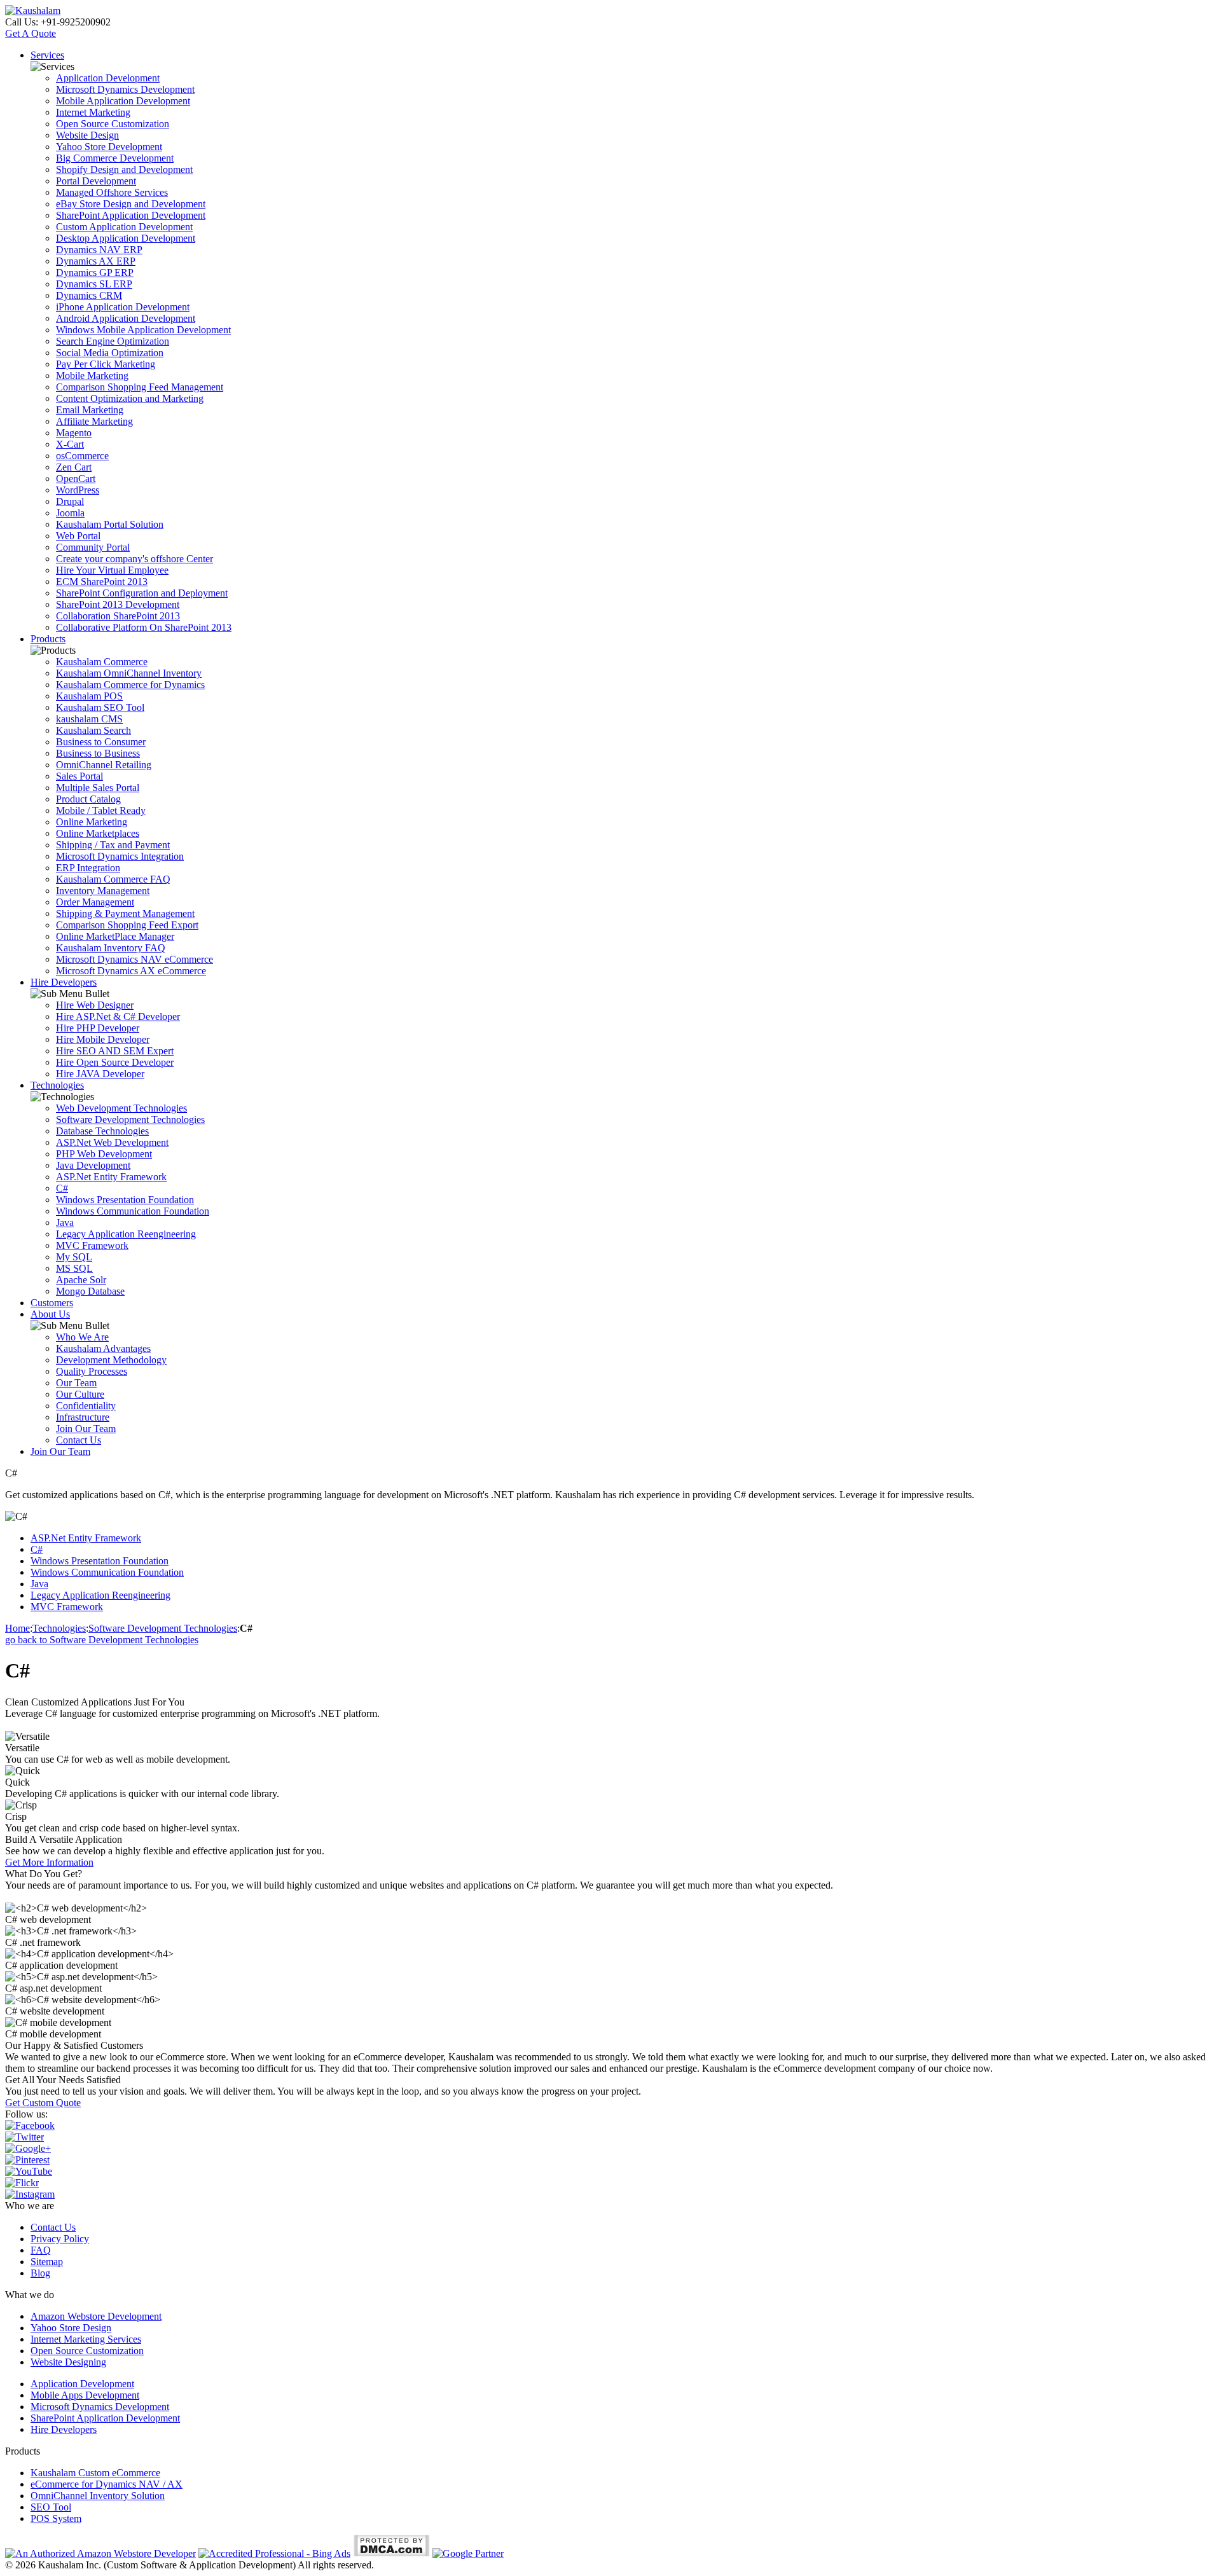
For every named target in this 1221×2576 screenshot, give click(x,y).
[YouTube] (29, 2171)
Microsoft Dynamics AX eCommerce (131, 971)
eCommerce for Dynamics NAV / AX (107, 2484)
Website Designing (68, 2362)
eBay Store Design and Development (131, 204)
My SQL (74, 1257)
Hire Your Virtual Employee (112, 570)
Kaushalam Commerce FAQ (113, 879)
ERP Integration (88, 868)
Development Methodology (111, 1360)
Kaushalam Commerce (102, 662)
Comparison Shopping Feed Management (140, 387)
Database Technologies (102, 1131)
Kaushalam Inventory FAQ (111, 948)
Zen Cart (74, 467)
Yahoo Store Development (109, 147)
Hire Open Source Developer (115, 1062)
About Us (50, 1314)
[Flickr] (22, 2183)
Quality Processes (92, 1371)
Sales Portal (79, 776)
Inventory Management (103, 891)
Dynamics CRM (89, 295)
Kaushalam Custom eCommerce (95, 2473)
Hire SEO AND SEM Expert (115, 1051)
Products (48, 639)
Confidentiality (86, 1406)
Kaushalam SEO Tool (100, 707)
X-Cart (70, 444)
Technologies (57, 1085)
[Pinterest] (27, 2160)
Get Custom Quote (43, 2103)
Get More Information (49, 1862)
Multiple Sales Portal (98, 788)
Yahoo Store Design (71, 2328)
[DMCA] (391, 2553)
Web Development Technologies (121, 1108)
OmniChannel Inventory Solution (98, 2496)
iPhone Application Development (123, 307)
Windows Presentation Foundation (125, 1200)
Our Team (76, 1383)
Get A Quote (31, 33)
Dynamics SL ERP (94, 284)
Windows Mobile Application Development (143, 330)
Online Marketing (92, 822)
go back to (102, 1640)
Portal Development (96, 181)
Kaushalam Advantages (103, 1348)
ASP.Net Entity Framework (111, 1177)
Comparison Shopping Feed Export (127, 925)
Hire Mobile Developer (103, 1039)
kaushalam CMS (89, 719)
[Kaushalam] (33, 10)
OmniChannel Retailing (104, 765)
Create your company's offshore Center (135, 559)
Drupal (70, 501)
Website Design (87, 135)
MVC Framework (92, 1245)
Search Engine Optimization (113, 341)
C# (62, 1188)
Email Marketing (90, 410)
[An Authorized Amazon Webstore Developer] (100, 2553)
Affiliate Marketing (94, 421)
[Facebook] (30, 2125)
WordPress (78, 490)
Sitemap (47, 2262)
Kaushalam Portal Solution (110, 524)
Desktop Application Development (126, 238)
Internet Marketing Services (86, 2339)
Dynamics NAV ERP (99, 250)
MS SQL (74, 1268)
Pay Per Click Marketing (106, 364)
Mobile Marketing (92, 375)
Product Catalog (88, 799)
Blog (40, 2273)
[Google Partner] (468, 2553)
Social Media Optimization (110, 353)
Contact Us (79, 1440)
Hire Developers (64, 982)
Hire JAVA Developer (100, 1074)
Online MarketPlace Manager (115, 936)
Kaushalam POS (89, 696)
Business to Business (98, 753)
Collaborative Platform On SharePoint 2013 (144, 627)
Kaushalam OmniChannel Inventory (129, 673)
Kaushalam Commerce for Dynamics (130, 685)
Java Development (93, 1165)
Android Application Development (126, 318)
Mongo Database (90, 1291)
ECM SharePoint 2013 (102, 582)
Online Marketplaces (98, 833)
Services (47, 55)
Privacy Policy (60, 2239)
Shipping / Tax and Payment (113, 845)
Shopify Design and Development (124, 169)
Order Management (95, 902)
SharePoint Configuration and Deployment (142, 593)
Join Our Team (86, 1429)
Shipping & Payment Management (125, 913)
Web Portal (78, 536)
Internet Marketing (93, 112)
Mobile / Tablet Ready (101, 810)
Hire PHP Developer (98, 1028)
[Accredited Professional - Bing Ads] (274, 2553)
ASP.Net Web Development (112, 1142)
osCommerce (82, 456)
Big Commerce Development (115, 158)
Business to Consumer (101, 742)
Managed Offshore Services (112, 192)
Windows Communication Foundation (133, 1211)
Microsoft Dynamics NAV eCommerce (135, 959)
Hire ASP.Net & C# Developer (118, 1016)
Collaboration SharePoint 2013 (118, 616)
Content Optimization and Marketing (130, 398)
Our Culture (80, 1394)
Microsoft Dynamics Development (125, 89)
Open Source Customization (113, 124)
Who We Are (82, 1337)
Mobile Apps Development (85, 2395)
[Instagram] (30, 2194)
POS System (56, 2518)
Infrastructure (83, 1417)
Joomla (70, 513)
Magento (74, 433)
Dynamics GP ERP (95, 272)
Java (65, 1223)
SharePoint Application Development (131, 215)
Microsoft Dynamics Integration (120, 856)
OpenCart (76, 479)
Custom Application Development (124, 227)
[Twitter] (24, 2137)
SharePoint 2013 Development (118, 604)
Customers (52, 1303)
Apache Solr (81, 1280)
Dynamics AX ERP (96, 261)
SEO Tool (51, 2507)
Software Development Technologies (130, 1119)
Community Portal (93, 547)
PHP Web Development (104, 1154)
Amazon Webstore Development (96, 2316)
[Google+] (28, 2148)
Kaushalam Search (93, 730)
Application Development (108, 78)
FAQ (41, 2250)
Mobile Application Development (123, 101)
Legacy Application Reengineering (126, 1234)
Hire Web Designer (95, 1005)
